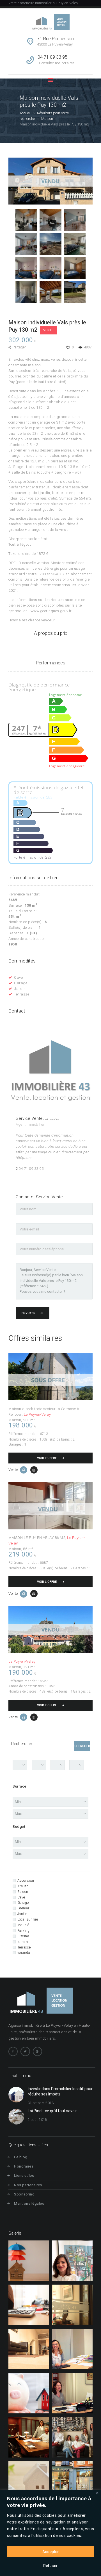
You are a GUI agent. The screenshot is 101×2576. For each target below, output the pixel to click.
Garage (21, 983)
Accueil (25, 113)
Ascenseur (26, 1881)
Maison (47, 119)
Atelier (23, 1886)
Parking (23, 1931)
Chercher (82, 1746)
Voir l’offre (47, 1458)
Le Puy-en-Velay (37, 1414)
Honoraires (24, 2166)
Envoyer (28, 1313)
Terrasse (22, 994)
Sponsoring (24, 2194)
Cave (18, 977)
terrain (23, 1942)
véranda (24, 1953)
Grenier (23, 1908)
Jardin (20, 989)
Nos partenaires (28, 2185)
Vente (48, 330)
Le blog (21, 2157)
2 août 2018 (38, 2120)
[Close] (97, 2493)
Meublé (23, 1925)
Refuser (50, 2566)
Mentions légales (29, 2203)
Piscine (23, 1936)
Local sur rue (28, 1919)
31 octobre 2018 (41, 2103)
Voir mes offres (52, 1119)
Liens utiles (24, 2175)
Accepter (51, 2552)
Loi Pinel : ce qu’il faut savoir (52, 2111)
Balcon (23, 1892)
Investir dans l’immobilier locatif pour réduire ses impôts (60, 2092)
